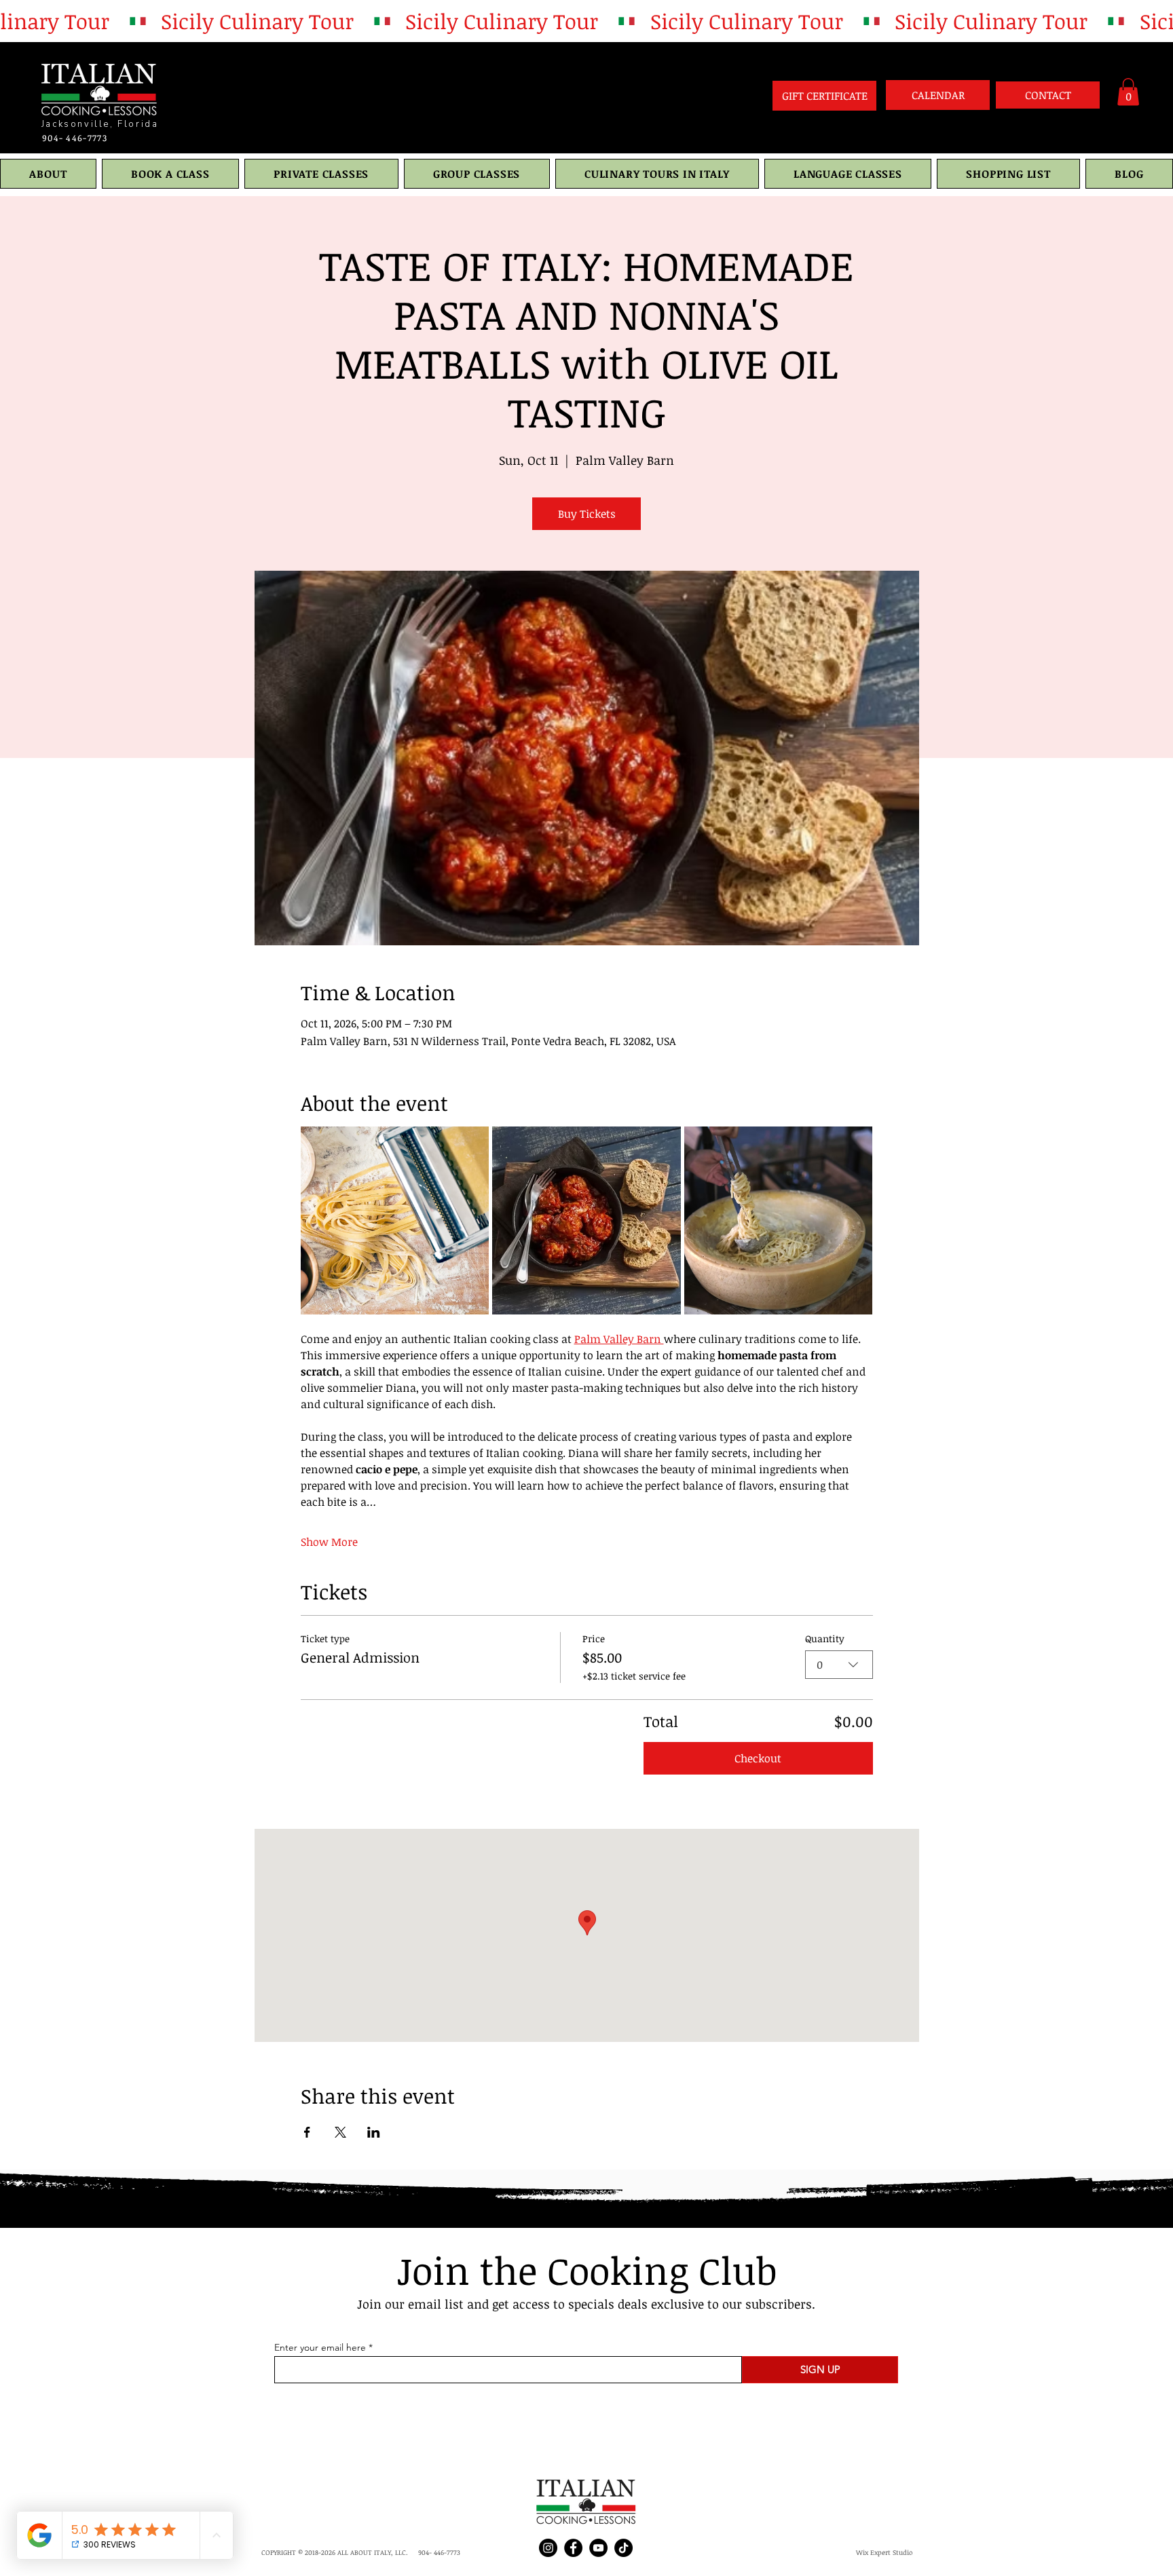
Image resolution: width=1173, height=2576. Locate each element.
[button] (1128, 92)
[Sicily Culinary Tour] (586, 21)
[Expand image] (395, 1221)
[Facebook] (573, 2548)
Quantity (825, 1639)
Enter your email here (320, 2347)
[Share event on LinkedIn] (374, 2132)
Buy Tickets (587, 514)
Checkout (758, 1758)
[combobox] (839, 1665)
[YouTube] (598, 2548)
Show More (329, 1542)
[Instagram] (548, 2548)
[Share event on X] (340, 2132)
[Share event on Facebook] (307, 2132)
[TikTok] (623, 2548)
